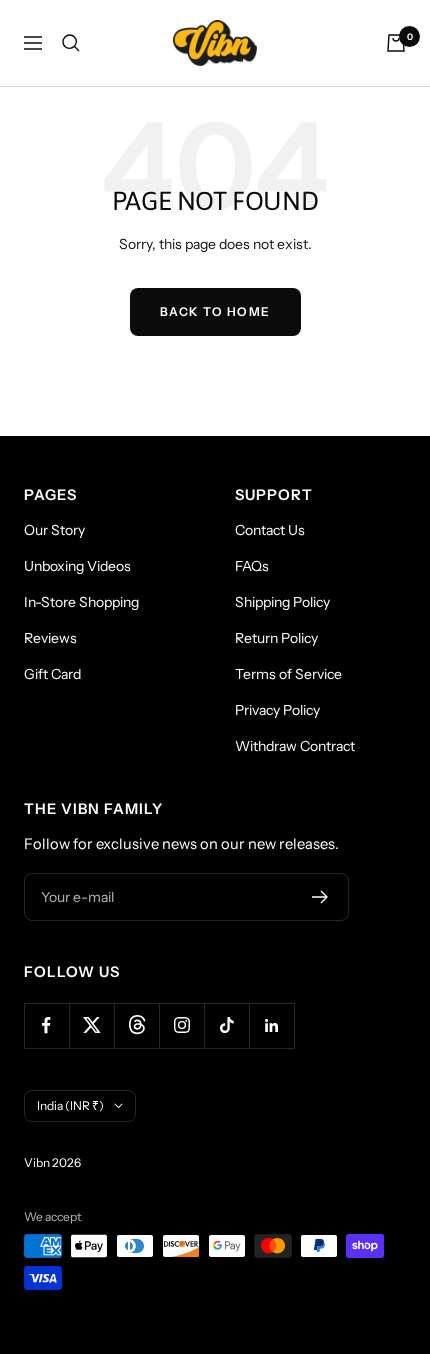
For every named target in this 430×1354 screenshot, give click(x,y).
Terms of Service (288, 674)
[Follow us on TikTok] (226, 1025)
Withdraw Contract (295, 746)
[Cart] (396, 43)
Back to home (215, 311)
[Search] (71, 43)
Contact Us (270, 530)
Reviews (50, 638)
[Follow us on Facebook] (46, 1025)
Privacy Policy (277, 710)
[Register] (320, 897)
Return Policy (276, 638)
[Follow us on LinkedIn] (271, 1025)
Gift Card (52, 674)
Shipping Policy (282, 602)
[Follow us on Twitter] (91, 1025)
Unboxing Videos (77, 566)
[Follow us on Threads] (136, 1025)
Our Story (54, 530)
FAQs (252, 566)
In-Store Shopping (81, 602)
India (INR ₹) (70, 1105)
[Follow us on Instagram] (181, 1025)
